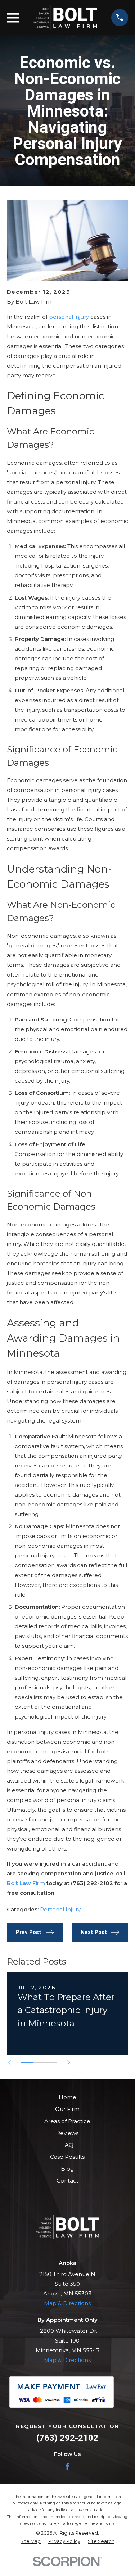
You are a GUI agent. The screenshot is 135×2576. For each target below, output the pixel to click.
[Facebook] (67, 2466)
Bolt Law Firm (26, 1883)
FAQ (67, 2145)
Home (67, 2097)
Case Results (67, 2157)
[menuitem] (31, 2542)
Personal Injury (60, 1909)
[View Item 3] (51, 2062)
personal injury (69, 317)
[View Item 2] (39, 2062)
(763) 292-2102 (67, 2438)
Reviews (67, 2133)
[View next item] (69, 2063)
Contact (67, 2181)
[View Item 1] (27, 2062)
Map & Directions (67, 2303)
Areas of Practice (67, 2121)
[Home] (65, 18)
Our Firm (67, 2109)
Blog (67, 2169)
